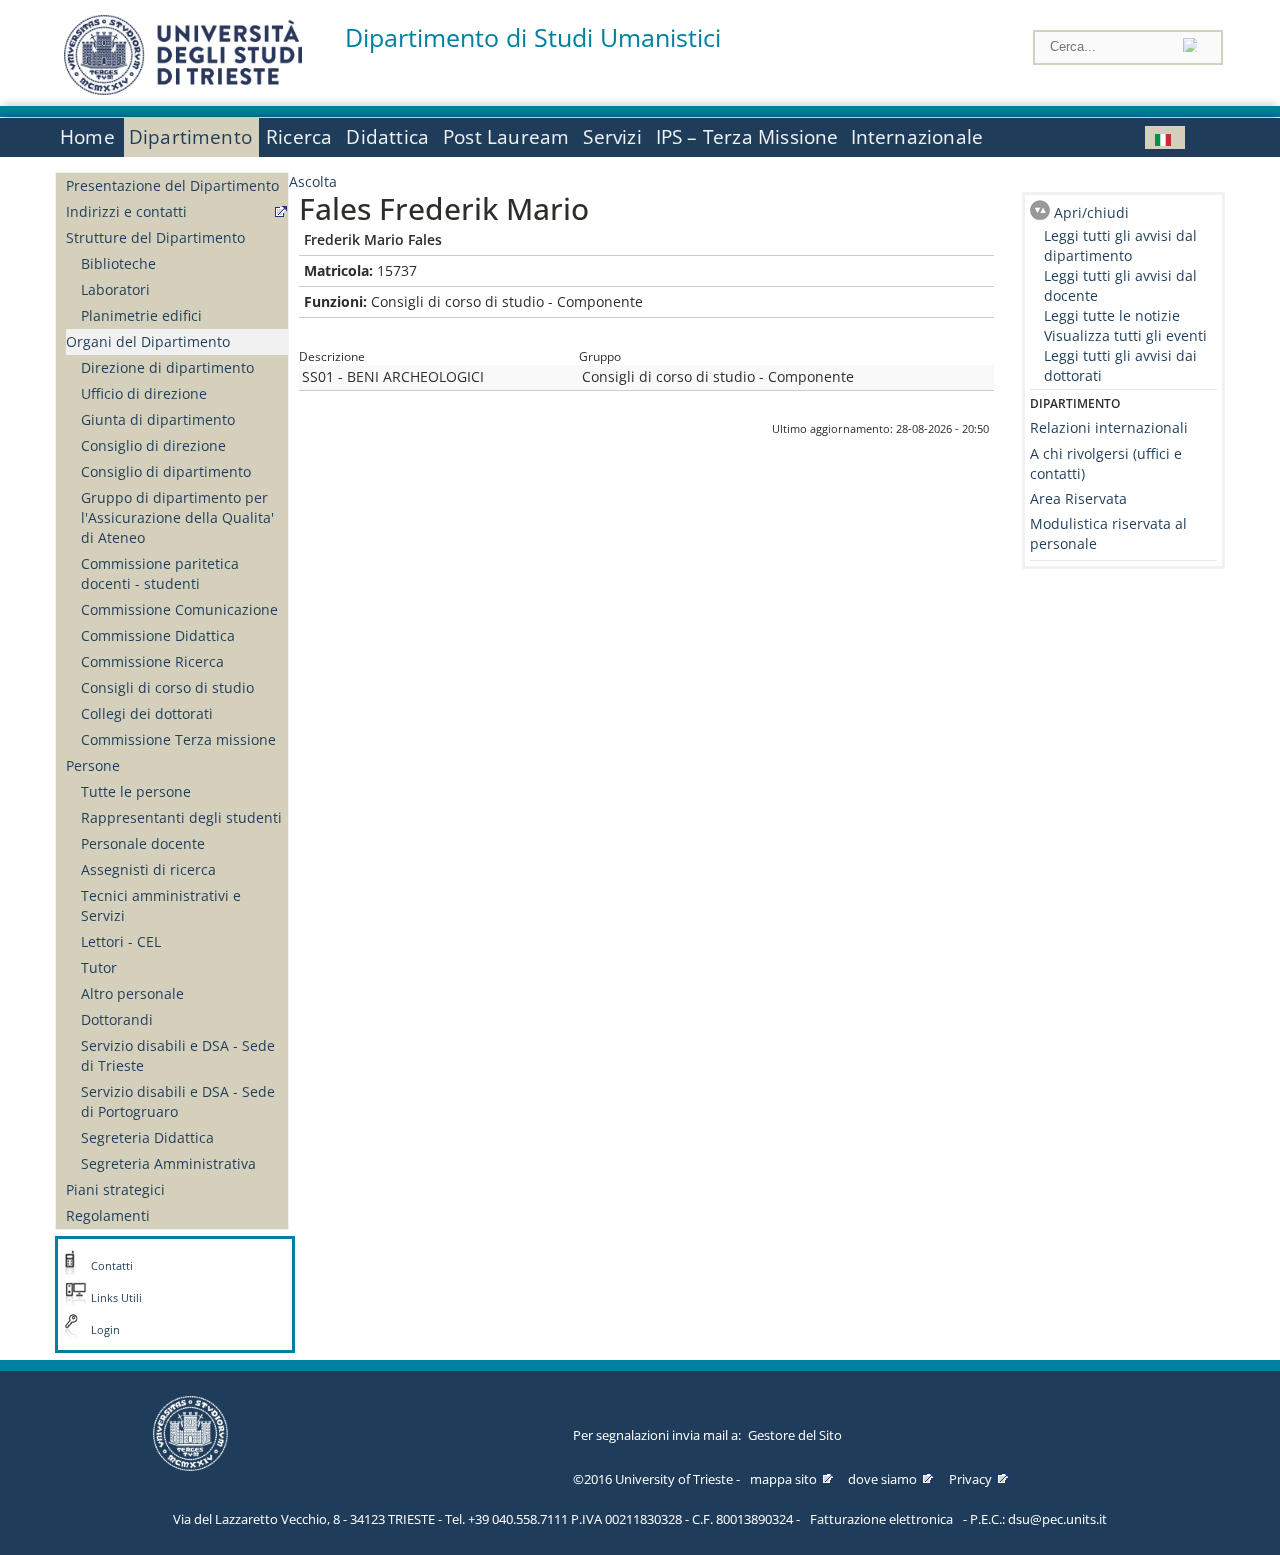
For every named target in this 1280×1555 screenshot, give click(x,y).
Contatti (112, 1266)
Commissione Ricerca (152, 661)
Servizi (612, 137)
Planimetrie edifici (141, 315)
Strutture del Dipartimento (155, 237)
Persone (93, 765)
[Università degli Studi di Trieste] (183, 89)
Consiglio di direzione (153, 445)
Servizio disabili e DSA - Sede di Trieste (178, 1055)
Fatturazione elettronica (881, 1519)
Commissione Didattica (158, 635)
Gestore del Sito (795, 1435)
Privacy (970, 1479)
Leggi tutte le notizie (1112, 315)
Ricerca (299, 137)
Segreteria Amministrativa (168, 1163)
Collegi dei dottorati (147, 713)
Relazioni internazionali (1109, 427)
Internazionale (917, 137)
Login (105, 1330)
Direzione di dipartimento (167, 367)
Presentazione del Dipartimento (172, 185)
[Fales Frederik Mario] (1165, 137)
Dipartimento (190, 137)
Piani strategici (115, 1189)
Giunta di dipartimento (158, 419)
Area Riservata (1078, 498)
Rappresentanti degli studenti (181, 817)
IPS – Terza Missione (747, 137)
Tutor (99, 967)
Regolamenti (108, 1215)
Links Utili (116, 1298)
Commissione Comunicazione (179, 609)
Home (87, 137)
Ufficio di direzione (144, 393)
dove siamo (882, 1479)
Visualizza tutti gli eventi (1125, 335)
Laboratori (115, 289)
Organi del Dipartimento (148, 341)
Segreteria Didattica (147, 1137)
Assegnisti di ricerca (148, 869)
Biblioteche (118, 263)
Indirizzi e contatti (126, 211)
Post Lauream (506, 137)
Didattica (387, 137)
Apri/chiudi (1091, 212)
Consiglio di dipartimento (166, 471)
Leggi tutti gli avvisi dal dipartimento (1120, 245)
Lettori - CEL (121, 941)
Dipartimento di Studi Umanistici (533, 37)
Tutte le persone (136, 791)
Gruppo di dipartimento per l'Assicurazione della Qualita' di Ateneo (177, 517)
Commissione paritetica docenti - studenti (160, 573)
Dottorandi (117, 1019)
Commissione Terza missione (178, 739)
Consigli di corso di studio (167, 687)
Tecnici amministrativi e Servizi (161, 905)
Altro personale (132, 993)
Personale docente (143, 843)
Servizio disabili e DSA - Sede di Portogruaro (178, 1101)
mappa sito (783, 1479)
